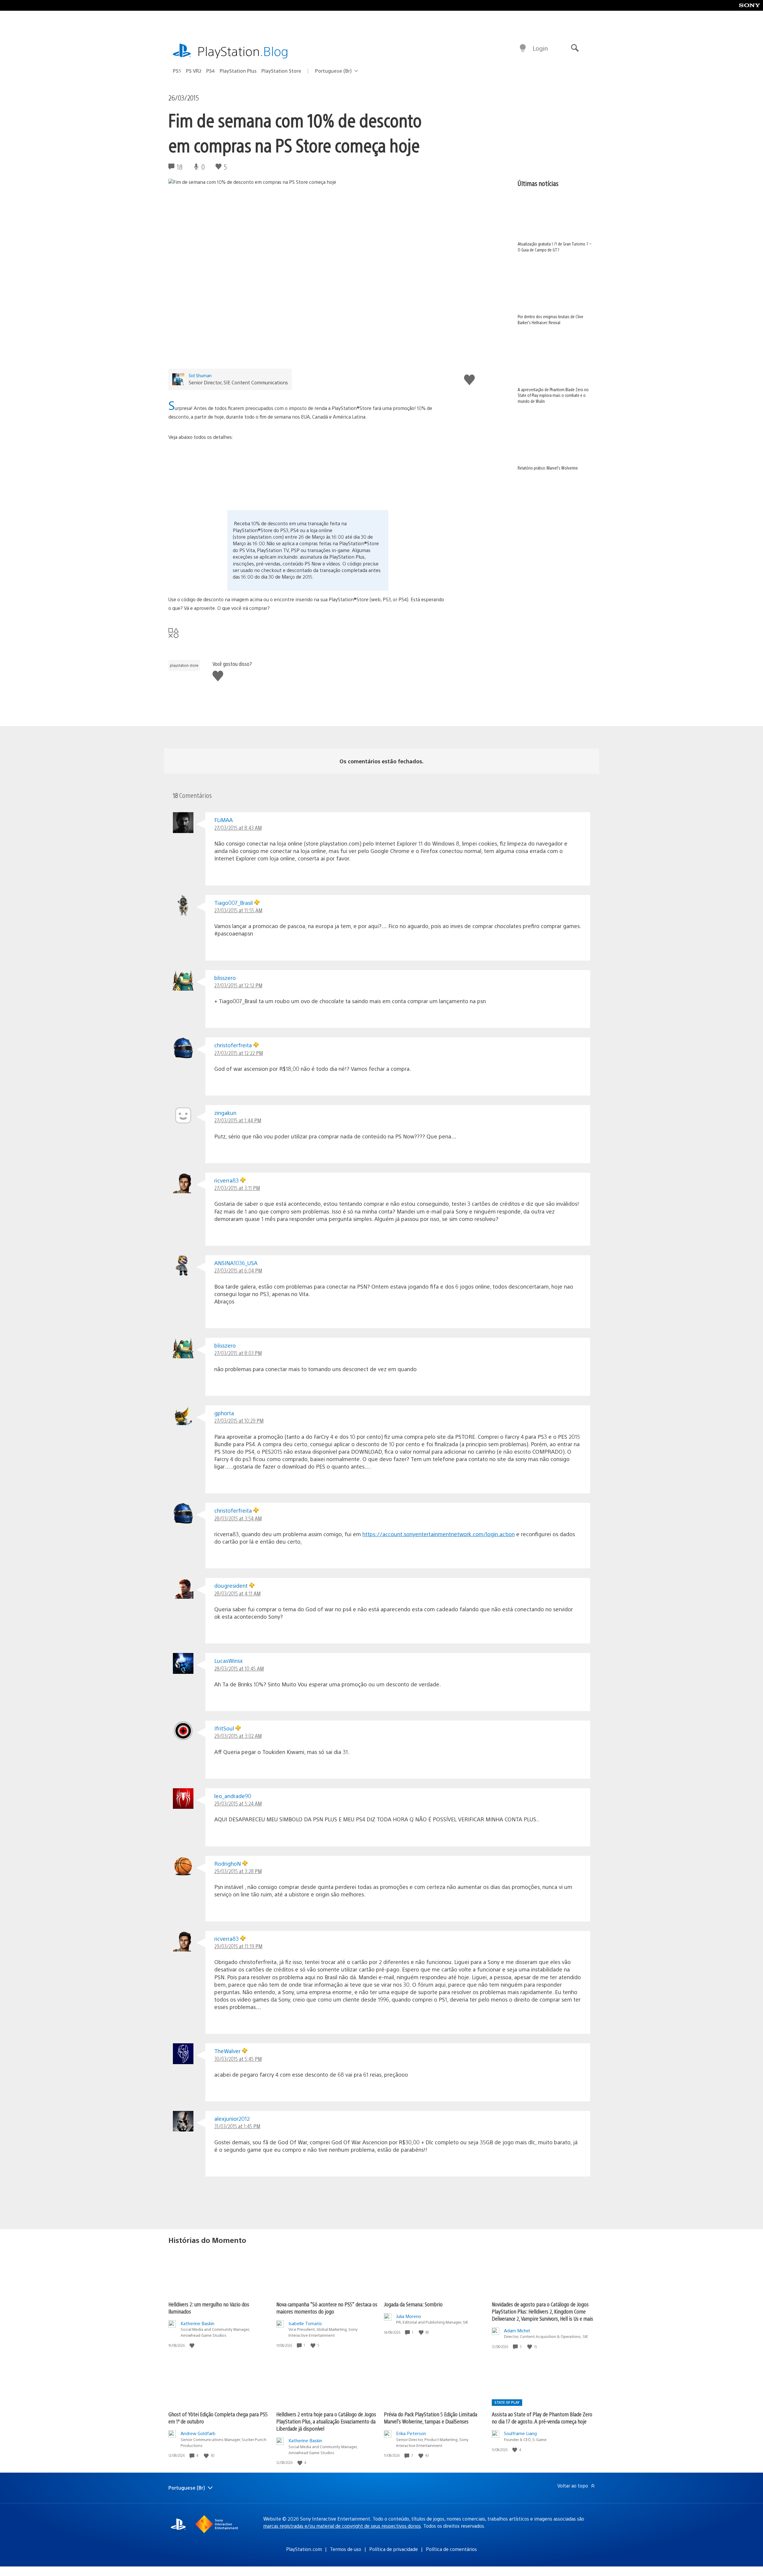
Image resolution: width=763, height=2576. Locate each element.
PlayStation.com (304, 2549)
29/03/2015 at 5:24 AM (238, 1803)
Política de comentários (451, 2549)
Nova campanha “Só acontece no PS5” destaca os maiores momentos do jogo (327, 2308)
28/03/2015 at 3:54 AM (238, 1518)
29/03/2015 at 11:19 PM (238, 1946)
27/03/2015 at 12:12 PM (238, 985)
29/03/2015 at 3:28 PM (238, 1871)
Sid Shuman (200, 375)
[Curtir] (193, 2345)
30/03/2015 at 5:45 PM (238, 2059)
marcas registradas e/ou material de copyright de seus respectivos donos (342, 2526)
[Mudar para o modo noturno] (523, 48)
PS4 (211, 71)
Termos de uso (346, 2549)
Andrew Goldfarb (198, 2433)
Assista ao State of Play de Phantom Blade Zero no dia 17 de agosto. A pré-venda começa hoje (542, 2418)
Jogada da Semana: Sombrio (413, 2304)
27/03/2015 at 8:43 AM (238, 828)
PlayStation (243, 51)
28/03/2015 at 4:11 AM (237, 1593)
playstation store (184, 665)
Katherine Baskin (197, 2323)
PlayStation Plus (238, 71)
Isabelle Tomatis (305, 2323)
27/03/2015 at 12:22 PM (239, 1053)
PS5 (177, 71)
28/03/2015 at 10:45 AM (239, 1668)
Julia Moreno (409, 2316)
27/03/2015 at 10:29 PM (239, 1420)
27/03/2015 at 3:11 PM (237, 1188)
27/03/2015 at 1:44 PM (238, 1120)
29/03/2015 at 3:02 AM (238, 1736)
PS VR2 (194, 71)
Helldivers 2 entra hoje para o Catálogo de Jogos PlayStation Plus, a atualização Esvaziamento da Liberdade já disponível (326, 2421)
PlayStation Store (281, 71)
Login (540, 48)
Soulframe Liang (520, 2433)
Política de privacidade (394, 2549)
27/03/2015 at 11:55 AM (238, 910)
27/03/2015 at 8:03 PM (238, 1353)
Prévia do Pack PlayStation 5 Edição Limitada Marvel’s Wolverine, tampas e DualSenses (431, 2418)
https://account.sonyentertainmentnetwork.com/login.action (439, 1534)
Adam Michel (517, 2330)
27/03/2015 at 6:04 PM (238, 1270)
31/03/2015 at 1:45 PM (237, 2126)
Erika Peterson (411, 2433)
